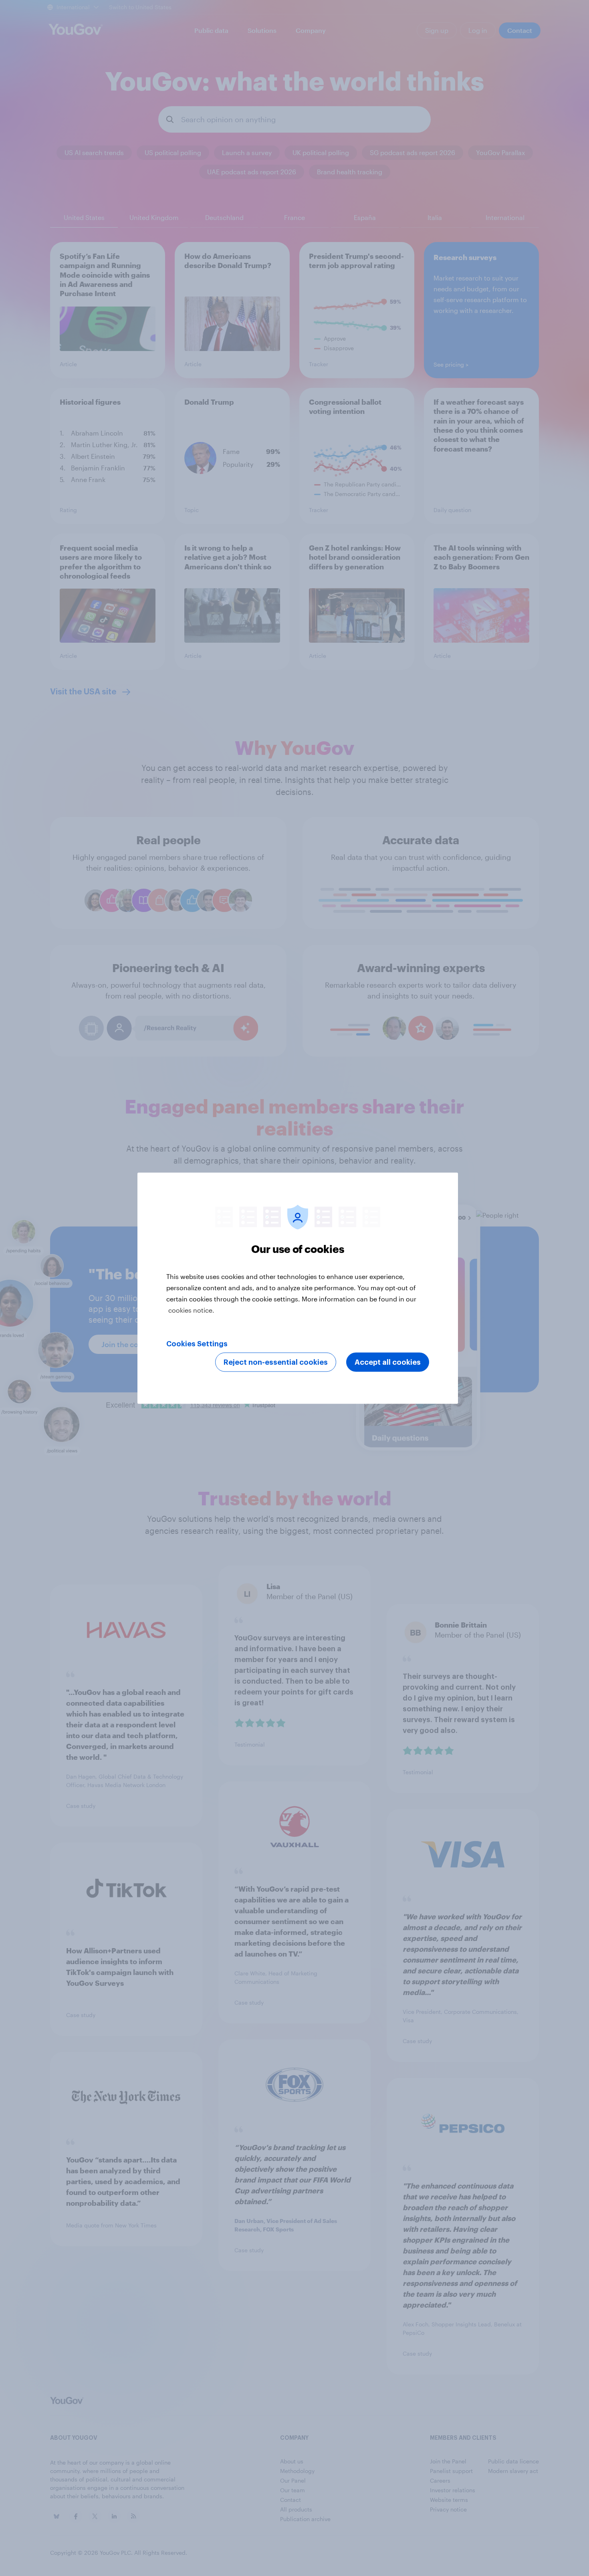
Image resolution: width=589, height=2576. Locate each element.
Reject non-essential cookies (276, 1362)
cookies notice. (191, 1310)
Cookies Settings (197, 1343)
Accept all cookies (388, 1362)
